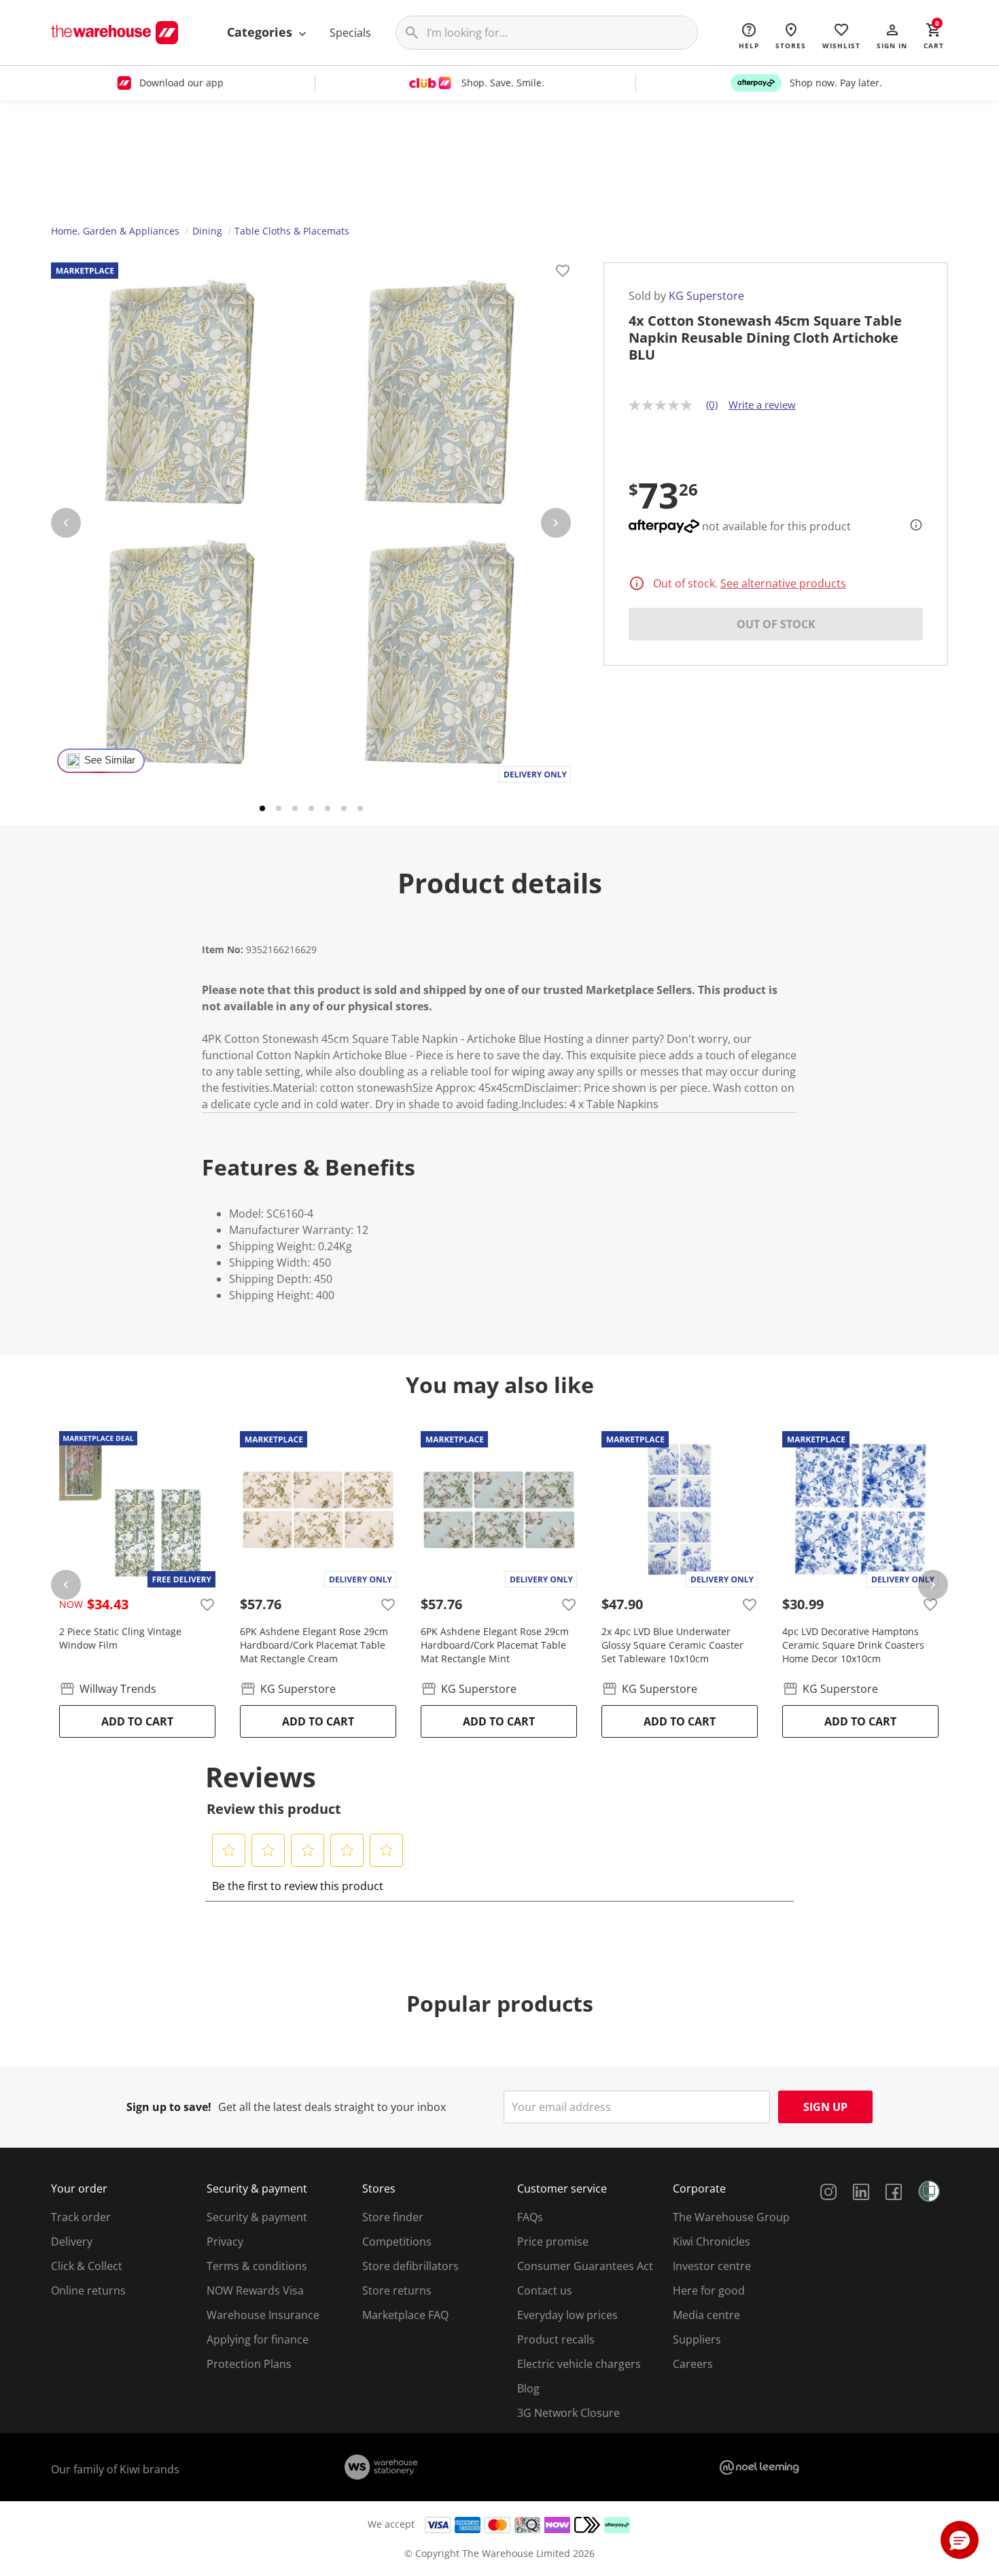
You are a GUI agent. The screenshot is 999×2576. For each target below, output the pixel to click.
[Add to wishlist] (563, 273)
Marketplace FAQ (405, 2315)
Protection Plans (249, 2364)
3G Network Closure (568, 2413)
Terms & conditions (257, 2266)
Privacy (225, 2242)
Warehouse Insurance (263, 2315)
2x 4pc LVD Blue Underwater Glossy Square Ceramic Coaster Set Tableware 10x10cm (672, 1645)
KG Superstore (706, 296)
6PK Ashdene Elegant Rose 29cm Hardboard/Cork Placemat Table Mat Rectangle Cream (314, 1645)
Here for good (709, 2290)
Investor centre (712, 2266)
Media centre (706, 2315)
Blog (528, 2388)
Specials (350, 33)
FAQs (530, 2217)
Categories (261, 32)
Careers (693, 2364)
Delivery (72, 2242)
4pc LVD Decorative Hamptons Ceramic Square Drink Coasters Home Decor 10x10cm (853, 1645)
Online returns (88, 2290)
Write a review (762, 405)
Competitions (397, 2242)
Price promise (553, 2242)
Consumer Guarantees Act (585, 2266)
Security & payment (257, 2217)
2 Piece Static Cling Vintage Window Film (120, 1638)
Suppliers (697, 2339)
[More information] (912, 525)
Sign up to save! (169, 2107)
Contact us (545, 2290)
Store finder (393, 2217)
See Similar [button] (110, 760)
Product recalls (556, 2339)
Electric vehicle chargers (579, 2364)
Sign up (825, 2107)
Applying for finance (258, 2339)
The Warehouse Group (731, 2217)
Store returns (397, 2290)
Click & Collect (87, 2266)
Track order (81, 2217)
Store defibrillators (410, 2266)
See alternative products (783, 583)
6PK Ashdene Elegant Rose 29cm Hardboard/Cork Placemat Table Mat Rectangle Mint (495, 1645)
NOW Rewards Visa (255, 2290)
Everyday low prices (567, 2315)
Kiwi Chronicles (712, 2242)
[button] (892, 35)
